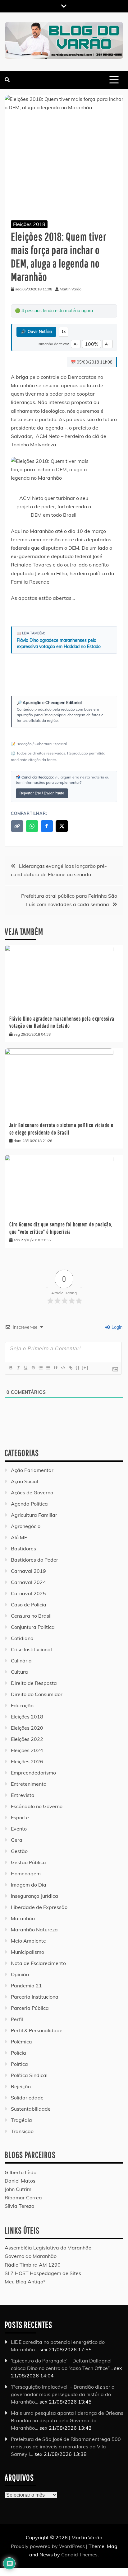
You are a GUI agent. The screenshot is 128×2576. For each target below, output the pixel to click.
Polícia (18, 2053)
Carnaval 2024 (28, 1582)
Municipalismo (27, 1952)
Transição (22, 2131)
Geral (17, 1840)
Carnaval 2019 (28, 1571)
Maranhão (23, 1918)
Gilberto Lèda (21, 2172)
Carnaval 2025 (28, 1593)
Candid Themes (79, 2555)
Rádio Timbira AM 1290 (33, 2265)
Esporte (20, 1817)
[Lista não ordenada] (48, 1368)
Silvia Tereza (20, 2206)
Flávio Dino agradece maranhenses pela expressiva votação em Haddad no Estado (59, 643)
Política (19, 2064)
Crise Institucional (31, 1649)
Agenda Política (29, 1504)
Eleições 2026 (27, 1761)
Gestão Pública (28, 1862)
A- (76, 344)
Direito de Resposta (34, 1683)
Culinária (21, 1661)
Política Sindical (29, 2075)
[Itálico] (18, 1368)
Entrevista (23, 1795)
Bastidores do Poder (34, 1560)
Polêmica (21, 2042)
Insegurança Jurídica (34, 1896)
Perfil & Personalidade (37, 2030)
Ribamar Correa (23, 2198)
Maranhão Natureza (34, 1930)
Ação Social (25, 1481)
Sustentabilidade (31, 2109)
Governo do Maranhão (31, 2256)
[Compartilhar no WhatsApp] (32, 826)
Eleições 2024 (27, 1750)
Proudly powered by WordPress (48, 2546)
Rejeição (21, 2086)
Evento (19, 1829)
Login (116, 1327)
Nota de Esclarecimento (38, 1963)
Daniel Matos (20, 2181)
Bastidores (23, 1549)
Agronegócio (26, 1526)
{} (78, 1368)
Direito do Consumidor (37, 1694)
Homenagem (26, 1873)
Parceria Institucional (35, 1997)
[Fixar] (33, 1368)
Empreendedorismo (33, 1773)
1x (64, 331)
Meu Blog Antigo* (25, 2282)
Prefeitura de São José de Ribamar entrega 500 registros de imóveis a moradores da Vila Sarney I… (66, 2447)
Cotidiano (22, 1638)
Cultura (19, 1672)
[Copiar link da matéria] (17, 826)
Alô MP (19, 1537)
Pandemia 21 (26, 1986)
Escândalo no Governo (37, 1806)
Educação (22, 1705)
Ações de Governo (32, 1492)
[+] (85, 1368)
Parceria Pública (30, 2008)
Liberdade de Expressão (39, 1907)
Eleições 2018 (29, 224)
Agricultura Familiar (34, 1515)
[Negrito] (11, 1368)
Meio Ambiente (28, 1941)
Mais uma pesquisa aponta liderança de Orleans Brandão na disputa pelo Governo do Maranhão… (67, 2420)
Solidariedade (27, 2098)
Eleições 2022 (27, 1739)
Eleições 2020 (27, 1728)
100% (91, 344)
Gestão (19, 1851)
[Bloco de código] (63, 1368)
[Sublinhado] (25, 1368)
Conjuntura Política (33, 1627)
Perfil (17, 2019)
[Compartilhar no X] (62, 826)
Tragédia (21, 2120)
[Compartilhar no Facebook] (47, 826)
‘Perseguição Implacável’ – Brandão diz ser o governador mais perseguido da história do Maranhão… (63, 2394)
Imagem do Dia (29, 1885)
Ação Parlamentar (32, 1470)
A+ (107, 344)
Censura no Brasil (31, 1616)
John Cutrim (18, 2189)
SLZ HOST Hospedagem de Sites (43, 2273)
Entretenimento (29, 1784)
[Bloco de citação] (55, 1368)
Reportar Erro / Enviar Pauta (42, 793)
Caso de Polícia (29, 1605)
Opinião (20, 1974)
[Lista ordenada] (40, 1368)
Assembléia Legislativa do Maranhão (48, 2248)
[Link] (70, 1368)
